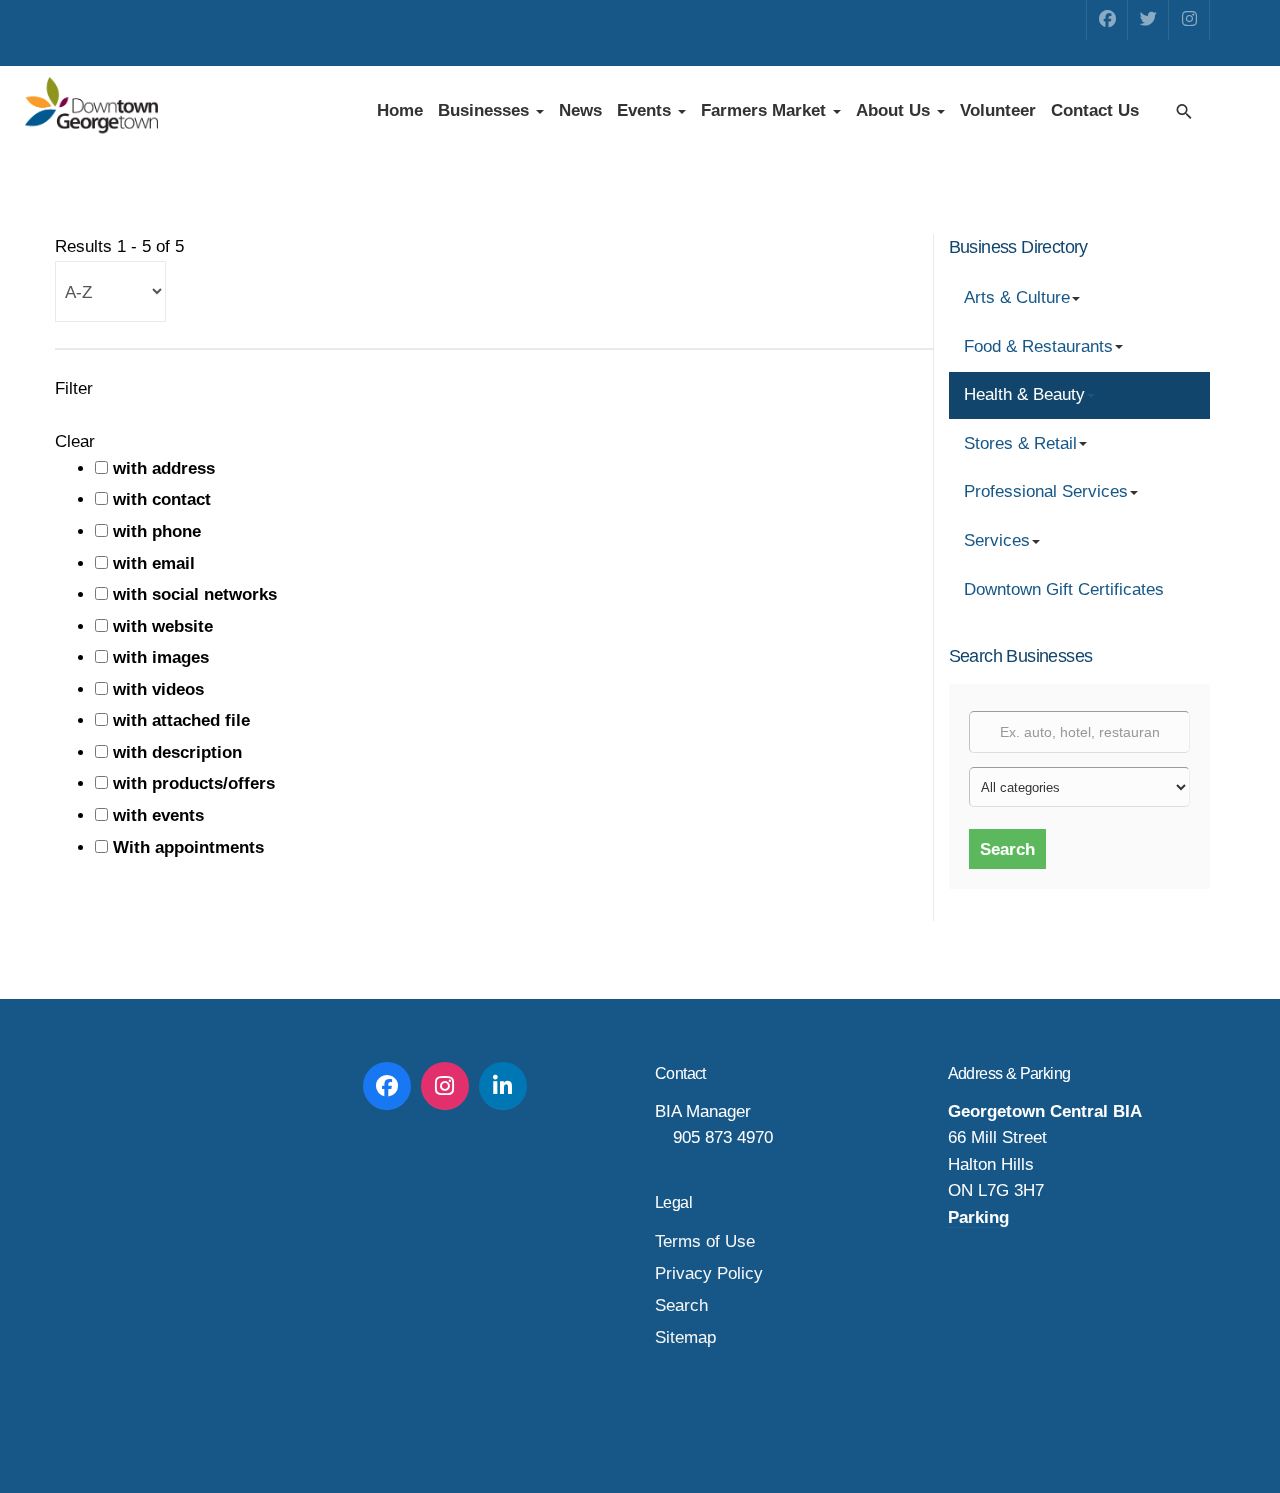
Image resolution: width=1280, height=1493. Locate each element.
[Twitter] (1148, 20)
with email (154, 563)
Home (400, 110)
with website (163, 626)
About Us (895, 110)
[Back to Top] (1220, 1433)
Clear (75, 441)
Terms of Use (705, 1241)
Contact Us (1095, 110)
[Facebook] (1107, 20)
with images (161, 657)
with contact (162, 499)
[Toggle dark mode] (1223, 111)
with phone (157, 531)
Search (1007, 849)
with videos (158, 689)
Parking (978, 1217)
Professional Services (1046, 491)
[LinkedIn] (503, 1086)
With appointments (188, 847)
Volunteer (998, 110)
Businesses (486, 110)
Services (997, 540)
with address (164, 468)
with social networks (195, 594)
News (580, 110)
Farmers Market (766, 110)
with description (177, 752)
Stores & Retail (1020, 443)
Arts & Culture (1017, 297)
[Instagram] (1189, 20)
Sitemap (685, 1337)
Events (646, 110)
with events (158, 815)
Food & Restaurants (1038, 346)
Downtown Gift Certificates (1064, 589)
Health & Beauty (1024, 394)
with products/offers (194, 783)
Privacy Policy (709, 1273)
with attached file (181, 720)
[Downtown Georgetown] (91, 107)
